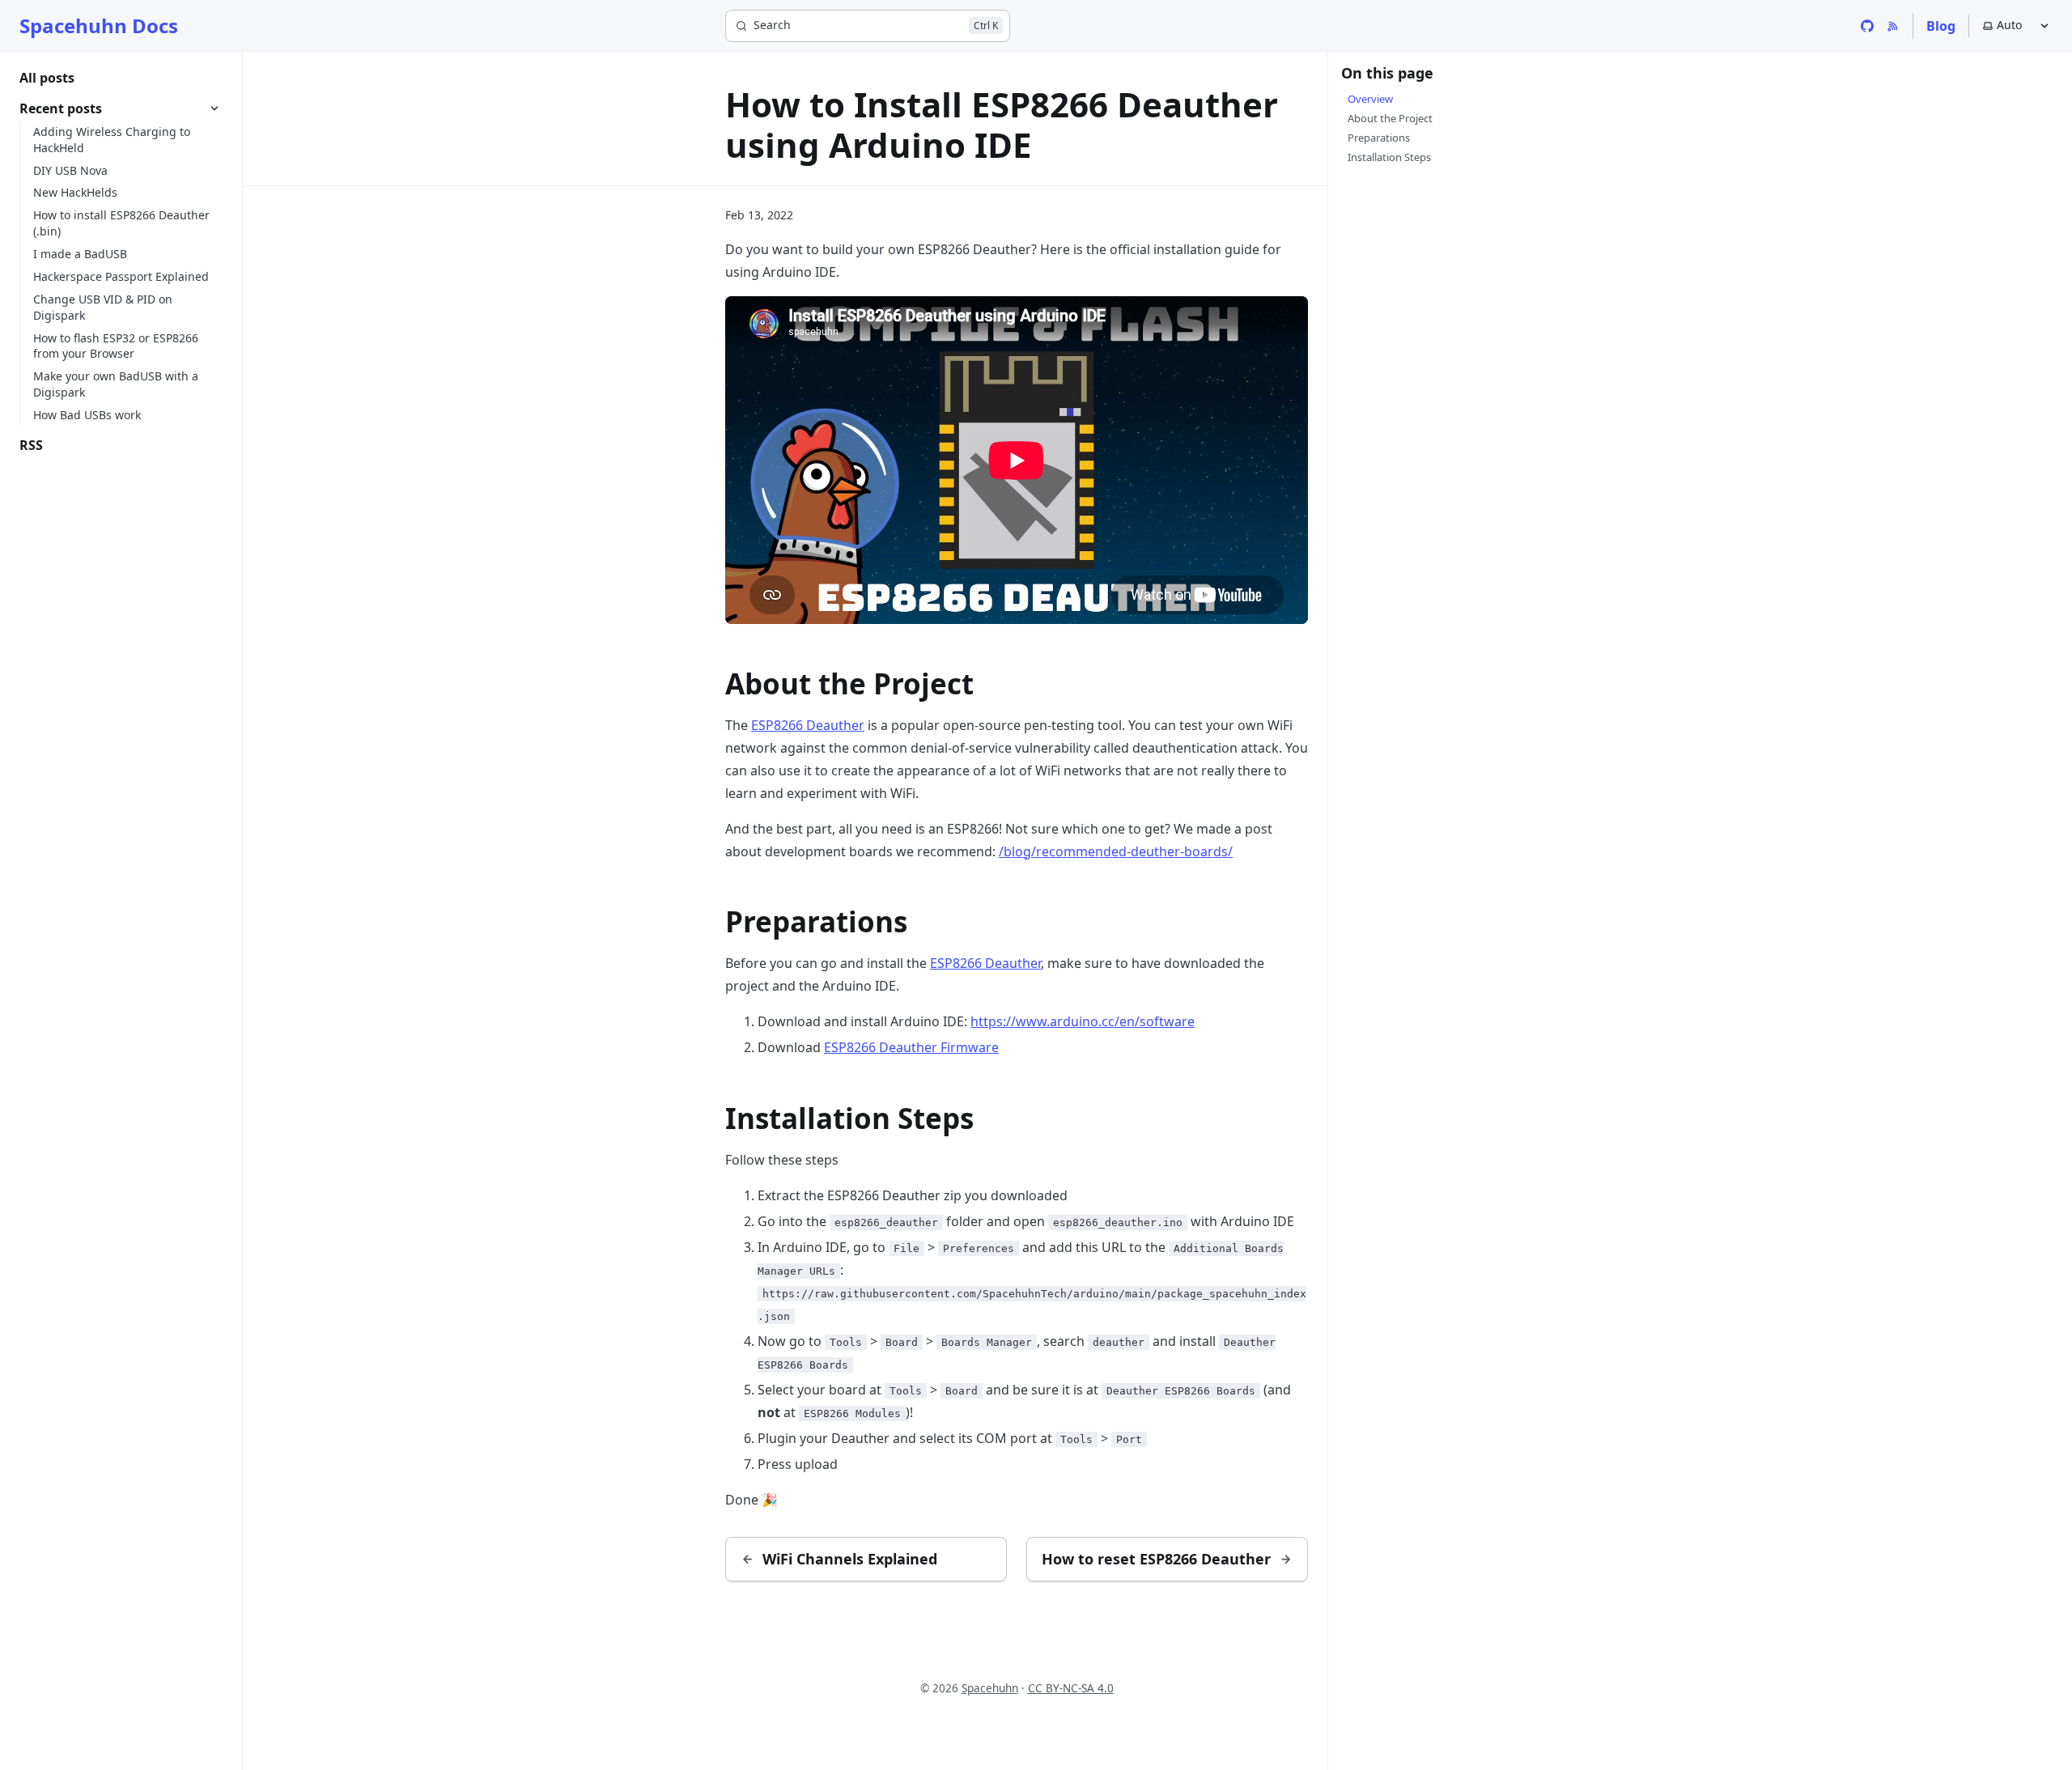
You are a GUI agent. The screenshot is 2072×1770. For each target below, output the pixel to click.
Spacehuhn (990, 1688)
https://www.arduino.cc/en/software (1083, 1021)
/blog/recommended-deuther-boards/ (1116, 851)
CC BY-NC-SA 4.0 (1071, 1688)
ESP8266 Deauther (808, 725)
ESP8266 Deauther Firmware (911, 1047)
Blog (1941, 26)
